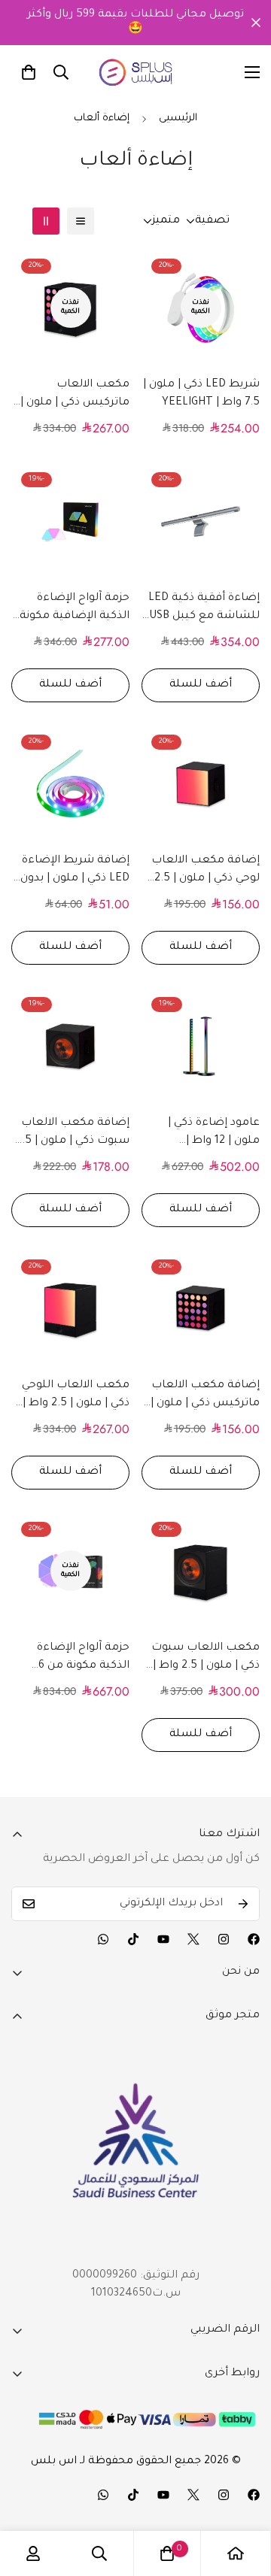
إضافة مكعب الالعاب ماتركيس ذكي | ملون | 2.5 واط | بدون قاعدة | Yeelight (205, 1396)
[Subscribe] (243, 1904)
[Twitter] (193, 1939)
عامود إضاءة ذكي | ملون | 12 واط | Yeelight (214, 1134)
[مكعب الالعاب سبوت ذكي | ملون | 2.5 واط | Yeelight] (201, 1571)
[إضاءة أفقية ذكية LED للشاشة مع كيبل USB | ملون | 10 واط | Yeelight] (201, 521)
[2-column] (46, 221)
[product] (236, 2553)
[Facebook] (254, 1939)
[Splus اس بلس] (136, 72)
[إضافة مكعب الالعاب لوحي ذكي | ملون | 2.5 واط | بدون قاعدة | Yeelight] (201, 784)
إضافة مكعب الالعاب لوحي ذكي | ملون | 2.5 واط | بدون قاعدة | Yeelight (206, 871)
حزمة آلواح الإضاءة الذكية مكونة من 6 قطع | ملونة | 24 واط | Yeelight (73, 1659)
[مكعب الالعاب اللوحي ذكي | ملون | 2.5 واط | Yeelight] (70, 1309)
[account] (33, 2553)
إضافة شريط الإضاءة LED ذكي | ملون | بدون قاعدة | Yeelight (75, 871)
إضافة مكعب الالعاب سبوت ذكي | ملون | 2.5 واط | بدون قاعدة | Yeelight (73, 1134)
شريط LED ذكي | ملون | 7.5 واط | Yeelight (201, 394)
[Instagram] (224, 1939)
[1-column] (81, 221)
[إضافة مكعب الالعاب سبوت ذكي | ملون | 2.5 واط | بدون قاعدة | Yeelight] (70, 1046)
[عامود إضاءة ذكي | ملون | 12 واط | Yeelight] (201, 1046)
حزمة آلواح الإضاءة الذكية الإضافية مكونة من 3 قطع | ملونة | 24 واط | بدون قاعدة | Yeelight (73, 609)
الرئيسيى (178, 118)
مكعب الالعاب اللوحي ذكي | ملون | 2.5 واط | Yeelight (76, 1396)
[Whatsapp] (103, 1939)
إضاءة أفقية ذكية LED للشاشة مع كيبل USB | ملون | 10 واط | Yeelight (201, 609)
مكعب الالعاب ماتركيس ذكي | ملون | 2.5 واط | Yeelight (75, 395)
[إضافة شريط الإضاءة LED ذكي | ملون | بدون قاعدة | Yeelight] (70, 784)
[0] (29, 72)
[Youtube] (163, 1939)
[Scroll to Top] (244, 2496)
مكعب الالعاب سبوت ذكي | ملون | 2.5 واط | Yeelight (206, 1659)
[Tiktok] (133, 1939)
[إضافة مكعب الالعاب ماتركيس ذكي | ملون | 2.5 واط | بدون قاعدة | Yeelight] (201, 1309)
